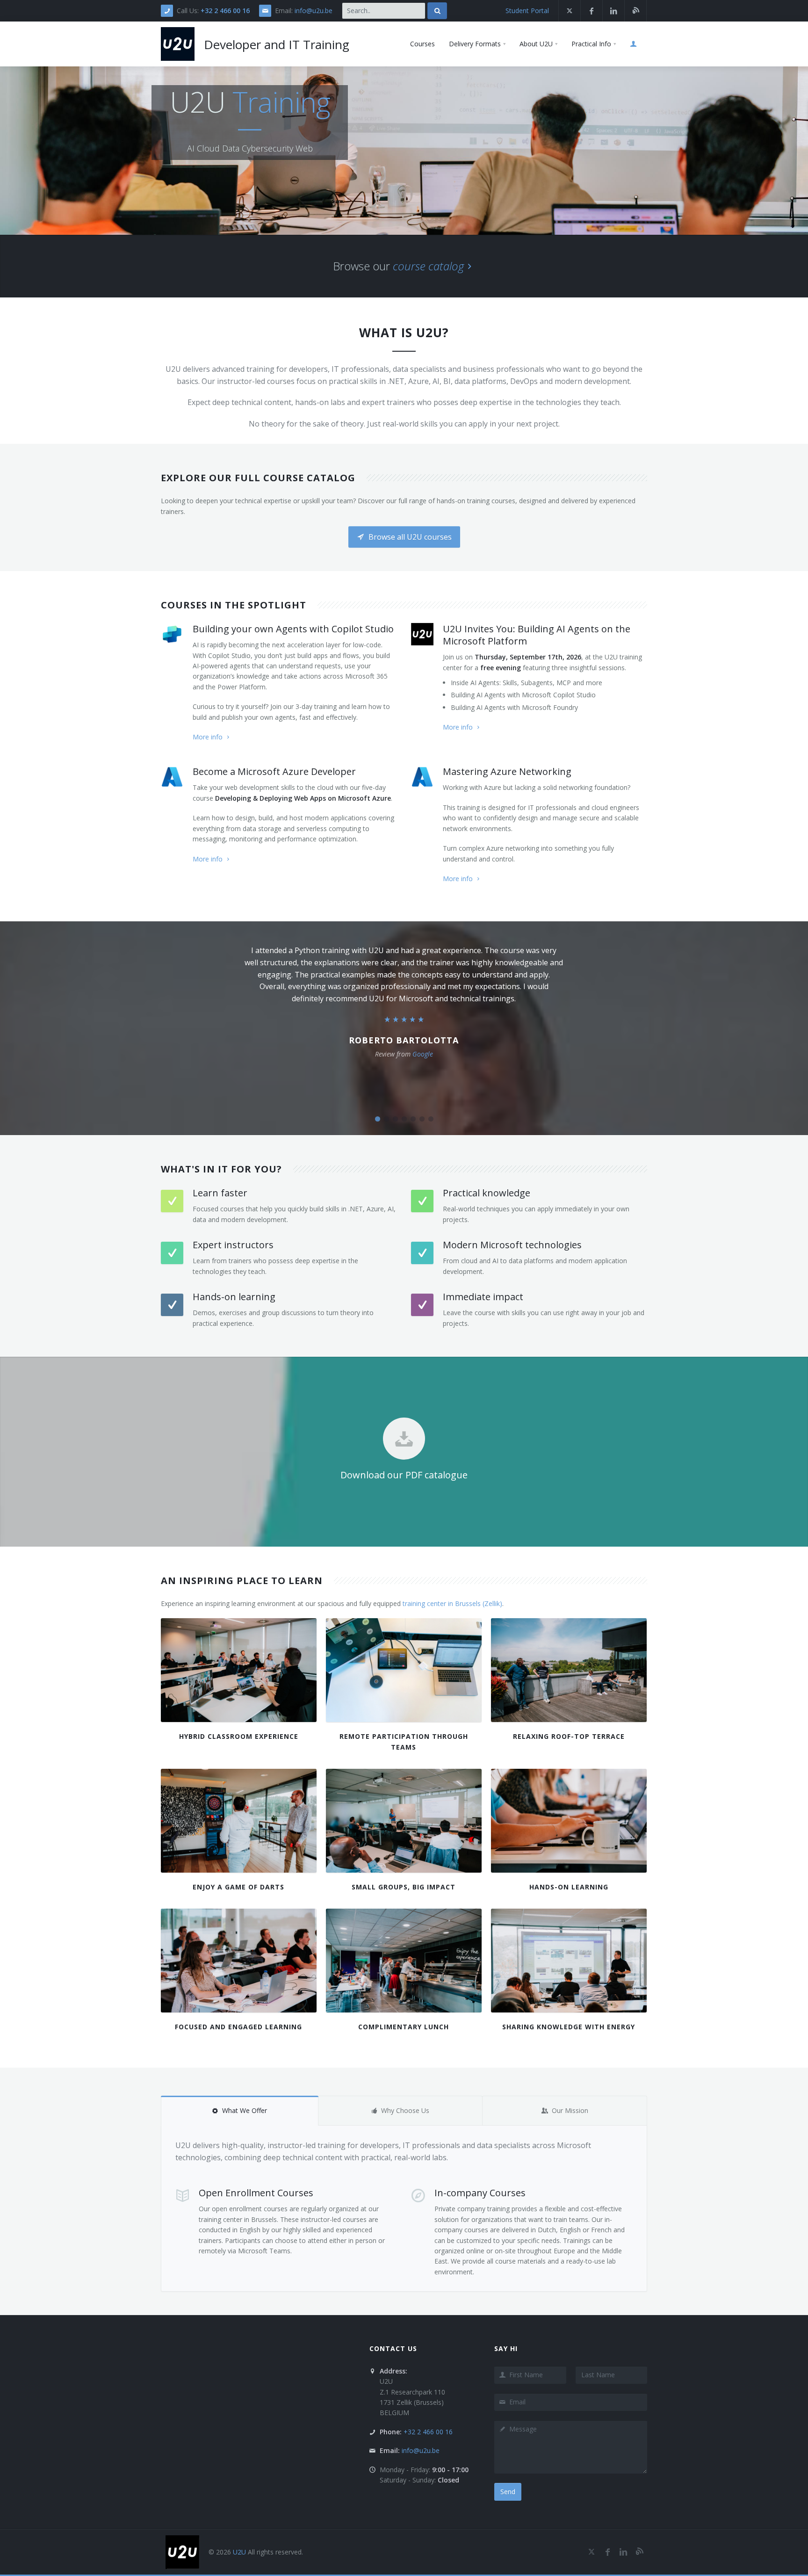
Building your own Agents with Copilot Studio (293, 629)
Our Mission (570, 2110)
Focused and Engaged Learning (238, 2027)
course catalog (428, 266)
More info (208, 737)
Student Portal (527, 11)
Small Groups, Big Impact (404, 1887)
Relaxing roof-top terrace (569, 1736)
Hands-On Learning (569, 1887)
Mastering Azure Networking (507, 771)
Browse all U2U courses (409, 537)
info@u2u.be (314, 11)
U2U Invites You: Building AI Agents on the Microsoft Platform (537, 635)
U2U (239, 2552)
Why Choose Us (405, 2110)
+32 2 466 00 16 (225, 11)
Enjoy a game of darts (238, 1887)
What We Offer (245, 2110)
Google (423, 1054)
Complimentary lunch (404, 2027)
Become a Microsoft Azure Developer (274, 771)
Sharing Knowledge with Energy (569, 2027)
